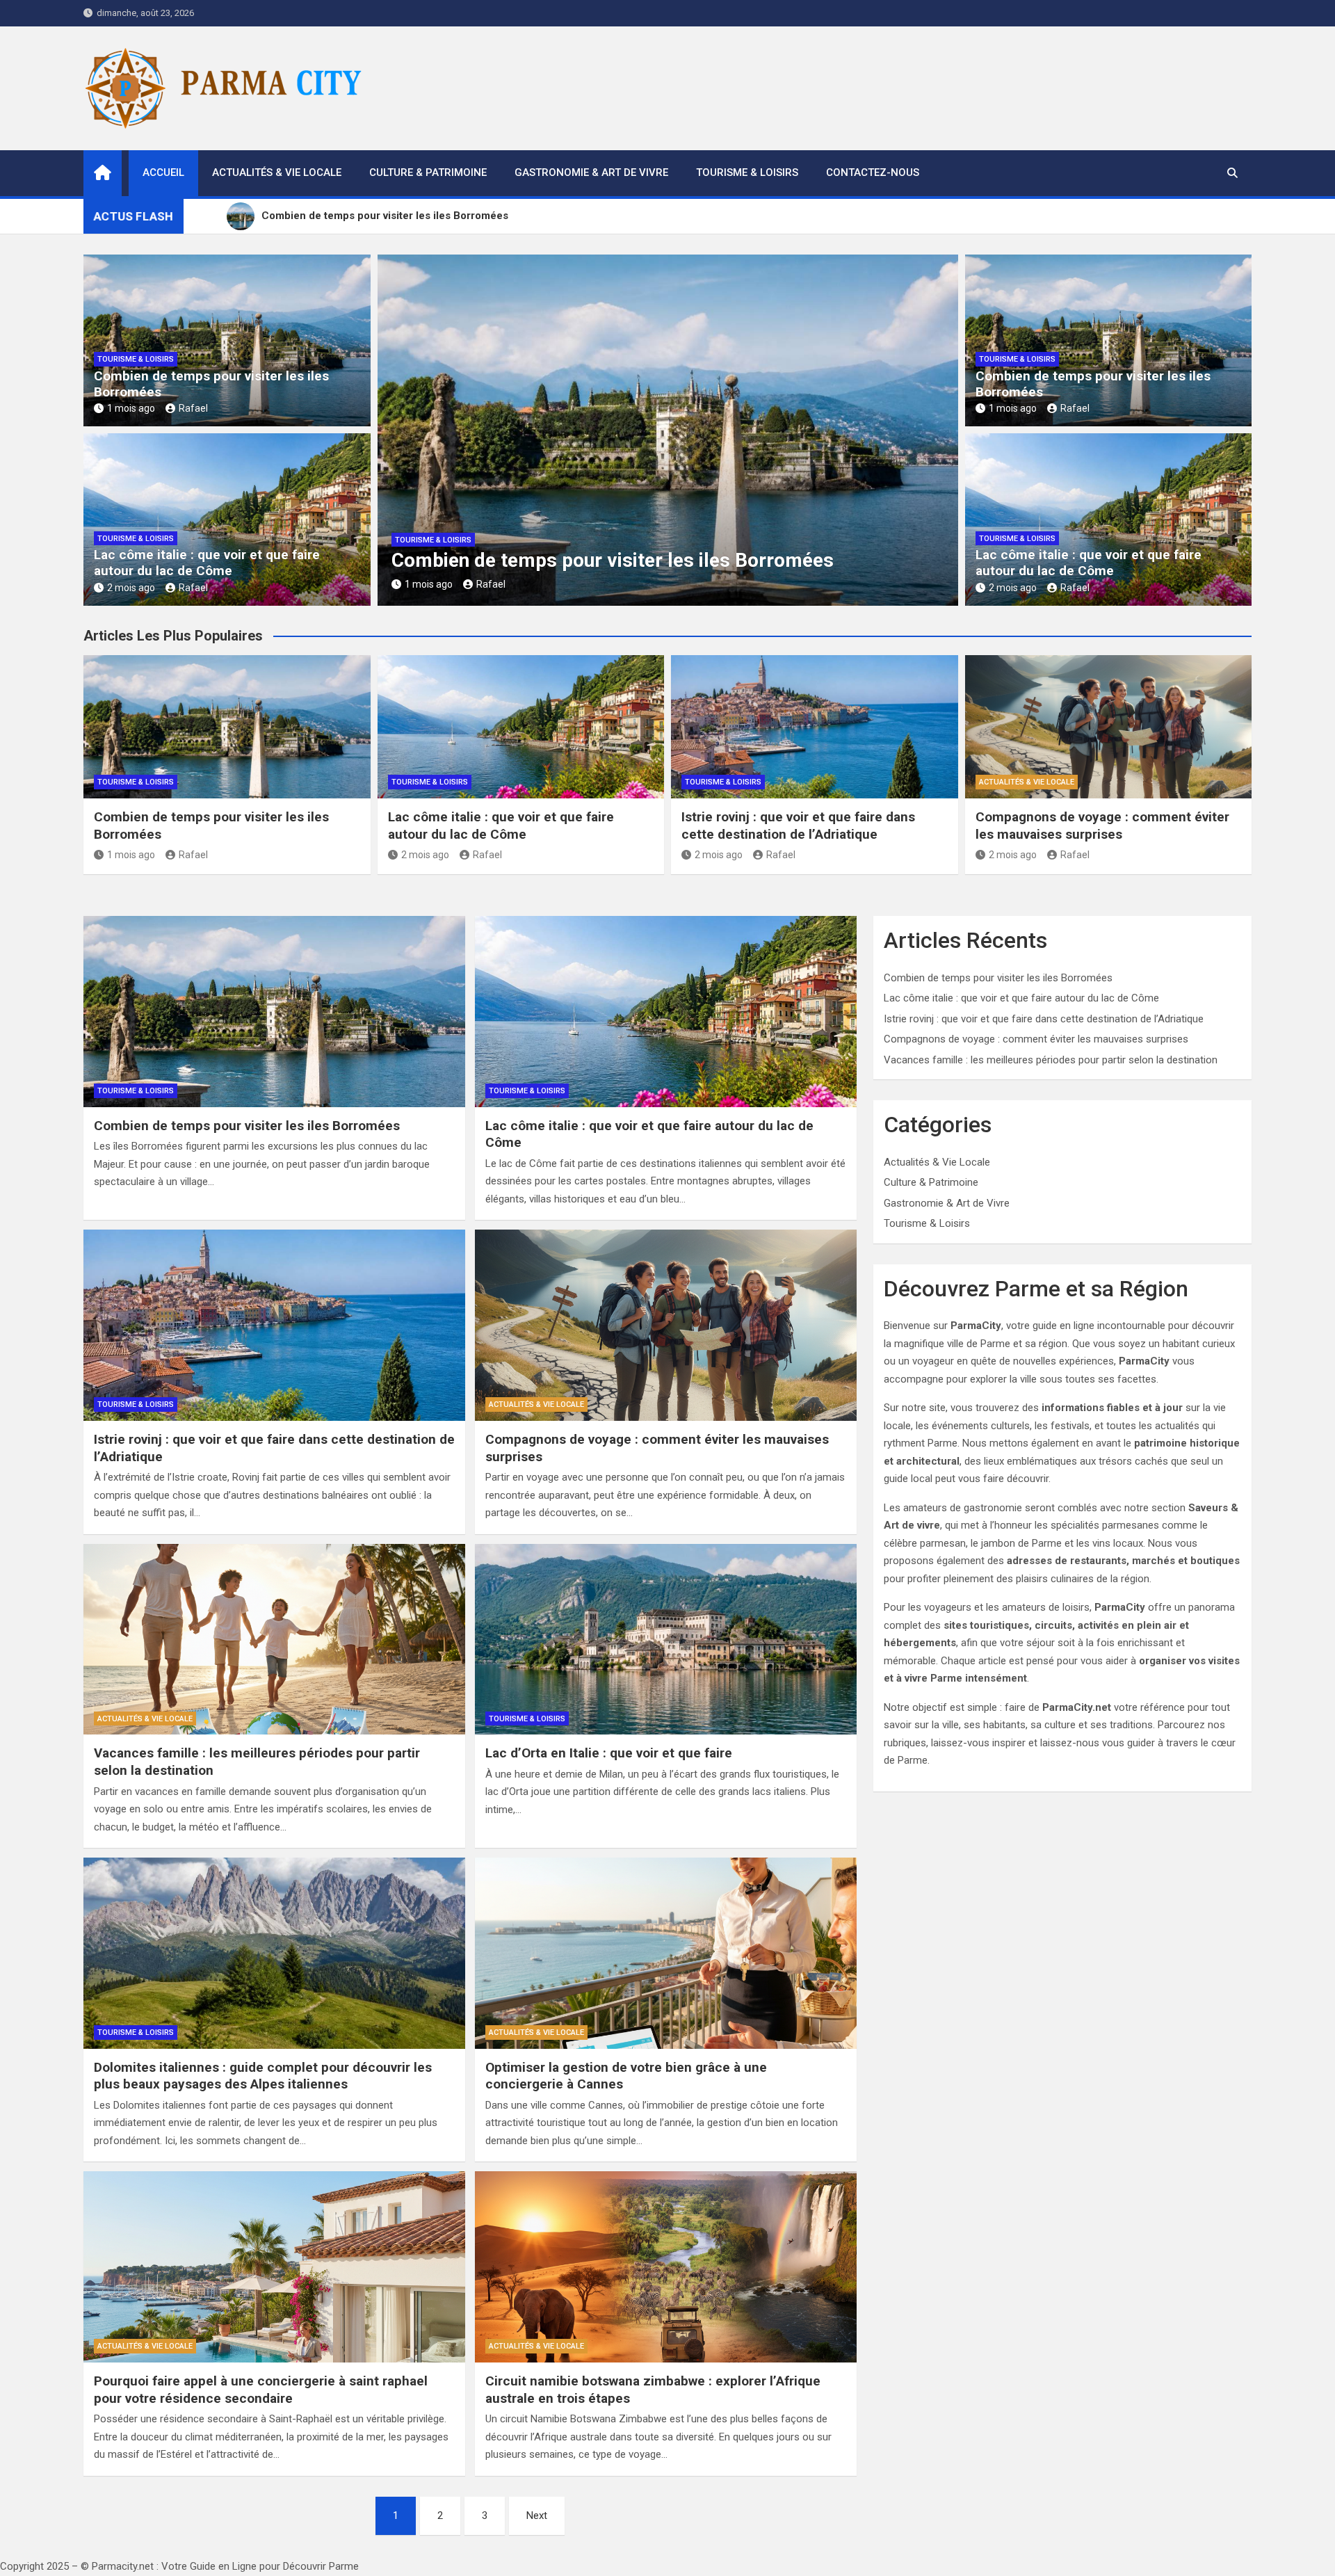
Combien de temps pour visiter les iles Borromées (211, 384)
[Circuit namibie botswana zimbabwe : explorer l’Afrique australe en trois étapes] (666, 2267)
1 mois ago (131, 408)
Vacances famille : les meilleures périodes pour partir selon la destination (1051, 1060)
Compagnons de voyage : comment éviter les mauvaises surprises (1102, 826)
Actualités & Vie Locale (277, 172)
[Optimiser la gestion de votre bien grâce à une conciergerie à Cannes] (666, 1953)
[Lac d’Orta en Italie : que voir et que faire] (666, 1639)
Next (537, 2515)
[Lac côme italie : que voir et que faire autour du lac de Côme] (666, 1011)
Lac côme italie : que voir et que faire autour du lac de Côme (207, 563)
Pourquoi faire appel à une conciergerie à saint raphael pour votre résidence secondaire (261, 2390)
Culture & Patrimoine (428, 172)
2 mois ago (131, 588)
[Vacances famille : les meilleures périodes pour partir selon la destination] (274, 1639)
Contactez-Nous (873, 172)
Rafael (193, 408)
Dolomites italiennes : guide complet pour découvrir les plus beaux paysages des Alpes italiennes (263, 2076)
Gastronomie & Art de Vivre (591, 172)
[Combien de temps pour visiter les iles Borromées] (274, 1011)
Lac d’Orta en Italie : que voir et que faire (609, 1753)
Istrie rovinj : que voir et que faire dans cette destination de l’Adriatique (798, 826)
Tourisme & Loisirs (747, 172)
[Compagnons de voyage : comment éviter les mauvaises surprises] (666, 1325)
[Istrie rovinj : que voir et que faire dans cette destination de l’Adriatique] (274, 1325)
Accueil (163, 172)
